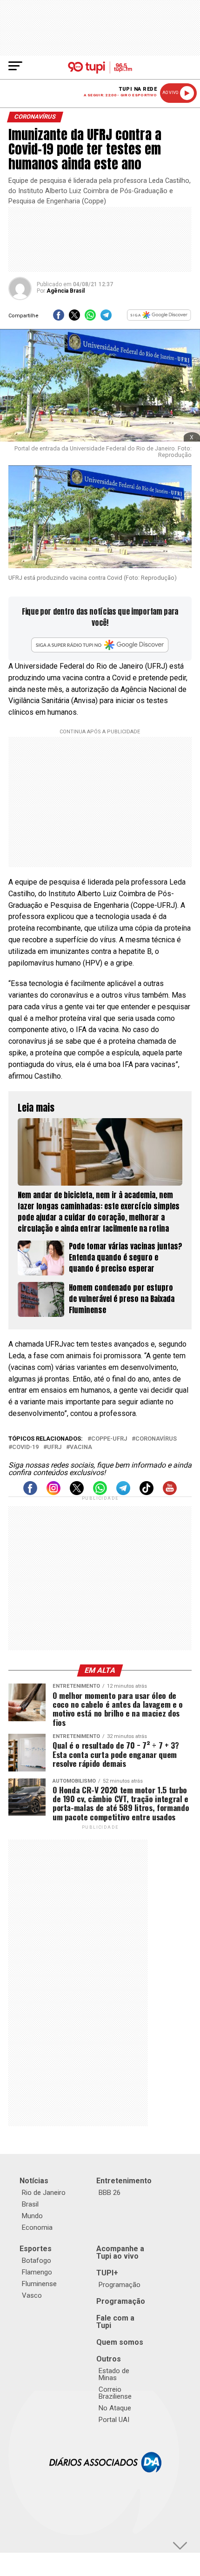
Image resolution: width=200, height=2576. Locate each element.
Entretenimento (124, 2181)
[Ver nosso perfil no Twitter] (77, 1493)
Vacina (81, 1447)
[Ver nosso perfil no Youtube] (170, 1493)
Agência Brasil (66, 291)
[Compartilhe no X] (74, 318)
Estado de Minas (114, 2374)
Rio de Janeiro (44, 2193)
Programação (120, 2285)
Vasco (32, 2295)
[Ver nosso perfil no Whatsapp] (100, 1493)
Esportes (36, 2249)
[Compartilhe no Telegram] (106, 318)
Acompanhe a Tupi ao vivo (120, 2252)
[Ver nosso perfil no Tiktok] (147, 1493)
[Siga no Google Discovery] (159, 318)
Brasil (30, 2204)
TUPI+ (107, 2273)
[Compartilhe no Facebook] (59, 318)
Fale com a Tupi (115, 2322)
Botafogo (37, 2261)
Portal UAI (114, 2420)
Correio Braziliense (115, 2393)
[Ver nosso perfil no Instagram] (53, 1493)
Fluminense (39, 2284)
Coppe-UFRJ (109, 1439)
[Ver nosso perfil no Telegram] (123, 1493)
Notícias (34, 2181)
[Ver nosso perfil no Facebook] (30, 1493)
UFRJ (54, 1447)
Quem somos (120, 2342)
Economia (37, 2227)
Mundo (32, 2216)
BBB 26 (110, 2193)
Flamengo (37, 2272)
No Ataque (115, 2408)
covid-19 (25, 1447)
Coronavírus (156, 1439)
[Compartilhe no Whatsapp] (90, 318)
